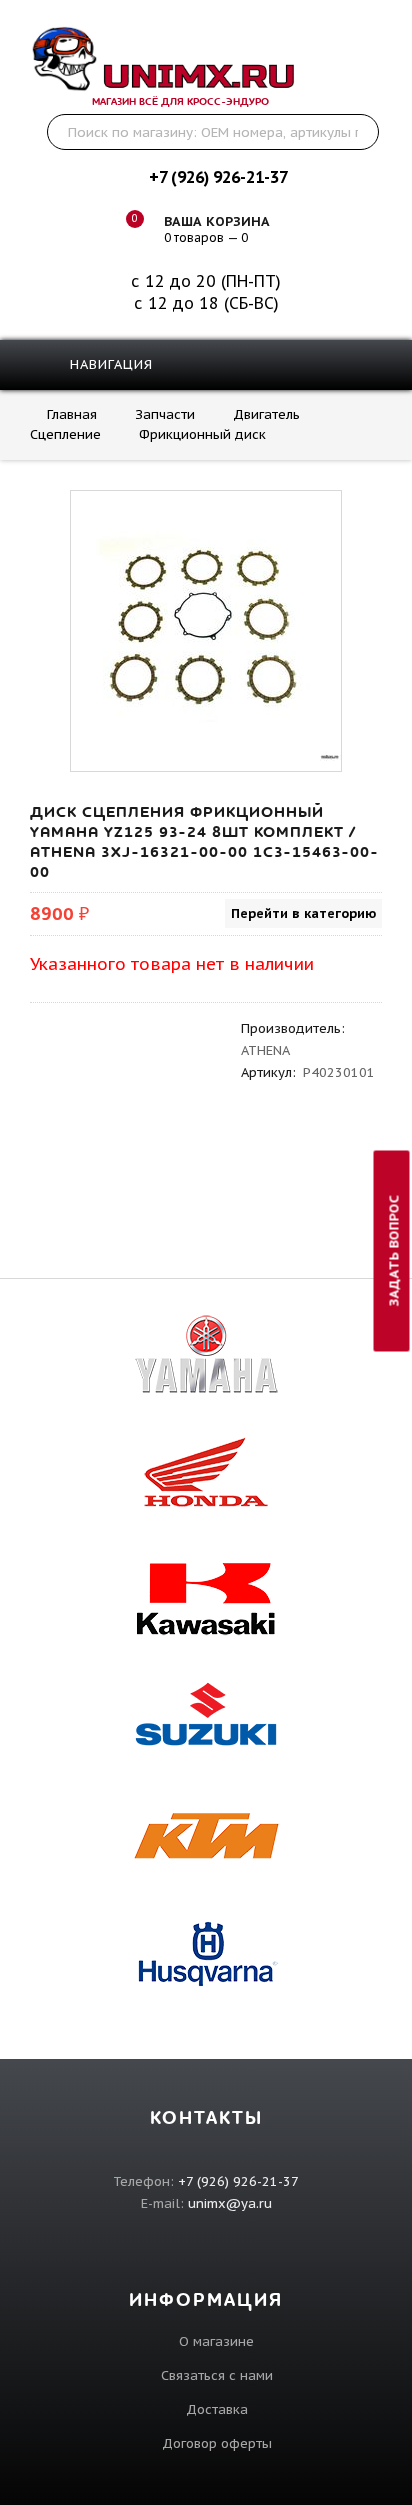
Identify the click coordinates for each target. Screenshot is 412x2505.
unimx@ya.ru (230, 2203)
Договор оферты (217, 2443)
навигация (109, 364)
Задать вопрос (394, 1250)
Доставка (217, 2409)
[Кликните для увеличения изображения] (206, 626)
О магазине (216, 2341)
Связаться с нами (217, 2375)
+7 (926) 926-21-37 (218, 177)
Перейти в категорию (303, 913)
